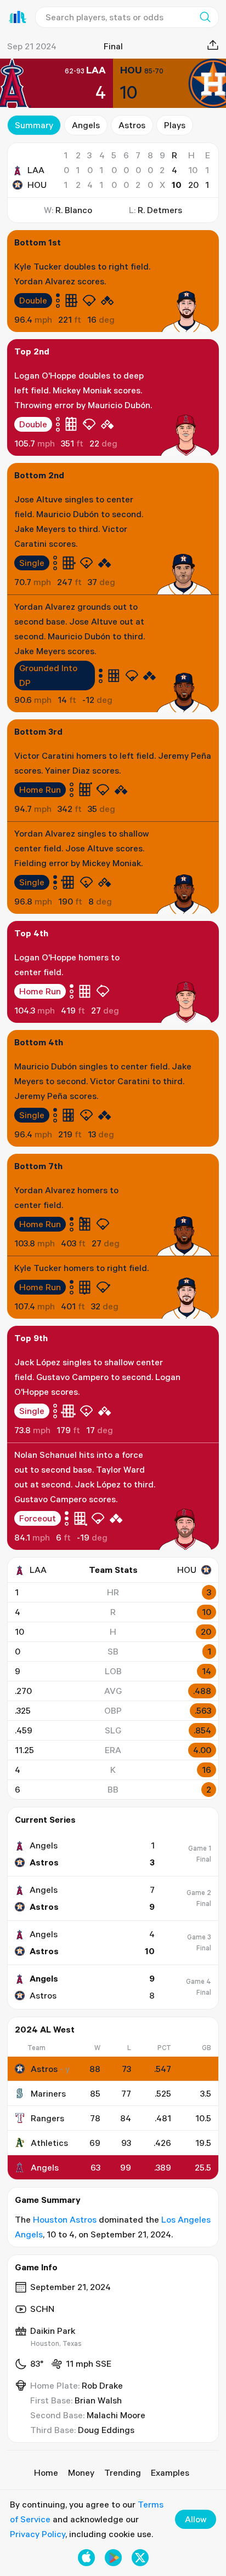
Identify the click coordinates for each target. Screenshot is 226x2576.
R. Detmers (160, 210)
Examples (170, 2472)
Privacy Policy (38, 2534)
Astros (132, 125)
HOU (37, 185)
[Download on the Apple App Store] (86, 2558)
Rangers (47, 2118)
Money (81, 2472)
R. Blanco (74, 210)
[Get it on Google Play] (113, 2558)
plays (175, 125)
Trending (123, 2472)
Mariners (48, 2093)
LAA (36, 170)
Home (46, 2472)
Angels (86, 125)
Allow (196, 2519)
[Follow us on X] (140, 2558)
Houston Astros (65, 2219)
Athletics (49, 2143)
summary (34, 125)
